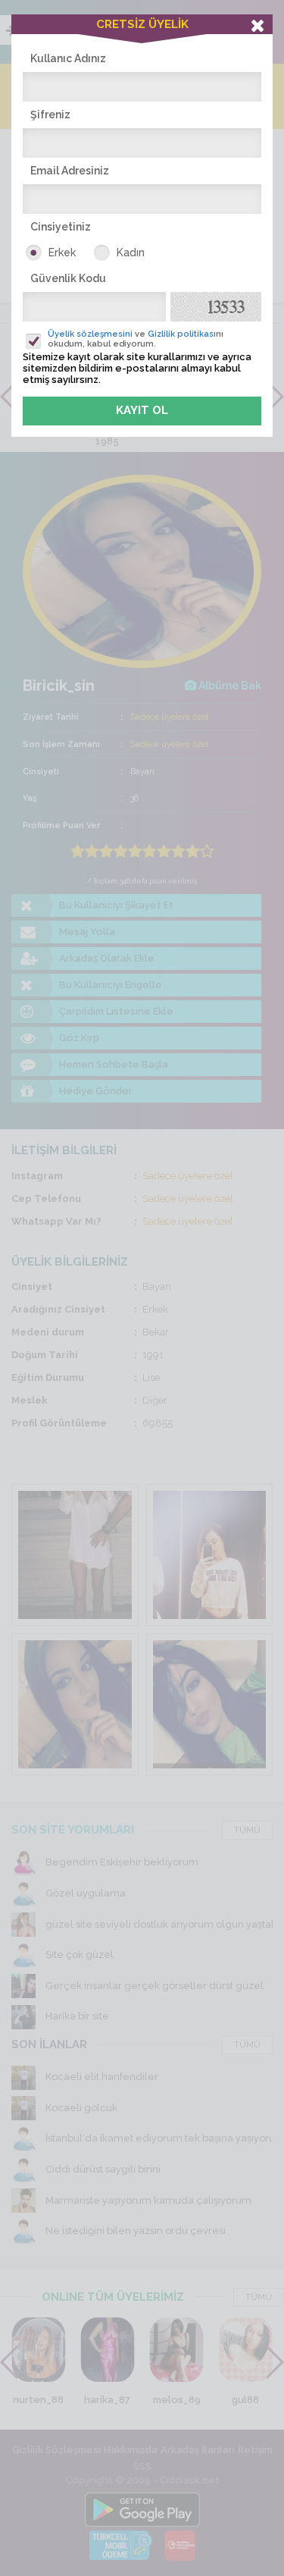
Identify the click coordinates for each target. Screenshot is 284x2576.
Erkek (62, 253)
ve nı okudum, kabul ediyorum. (136, 339)
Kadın (131, 253)
